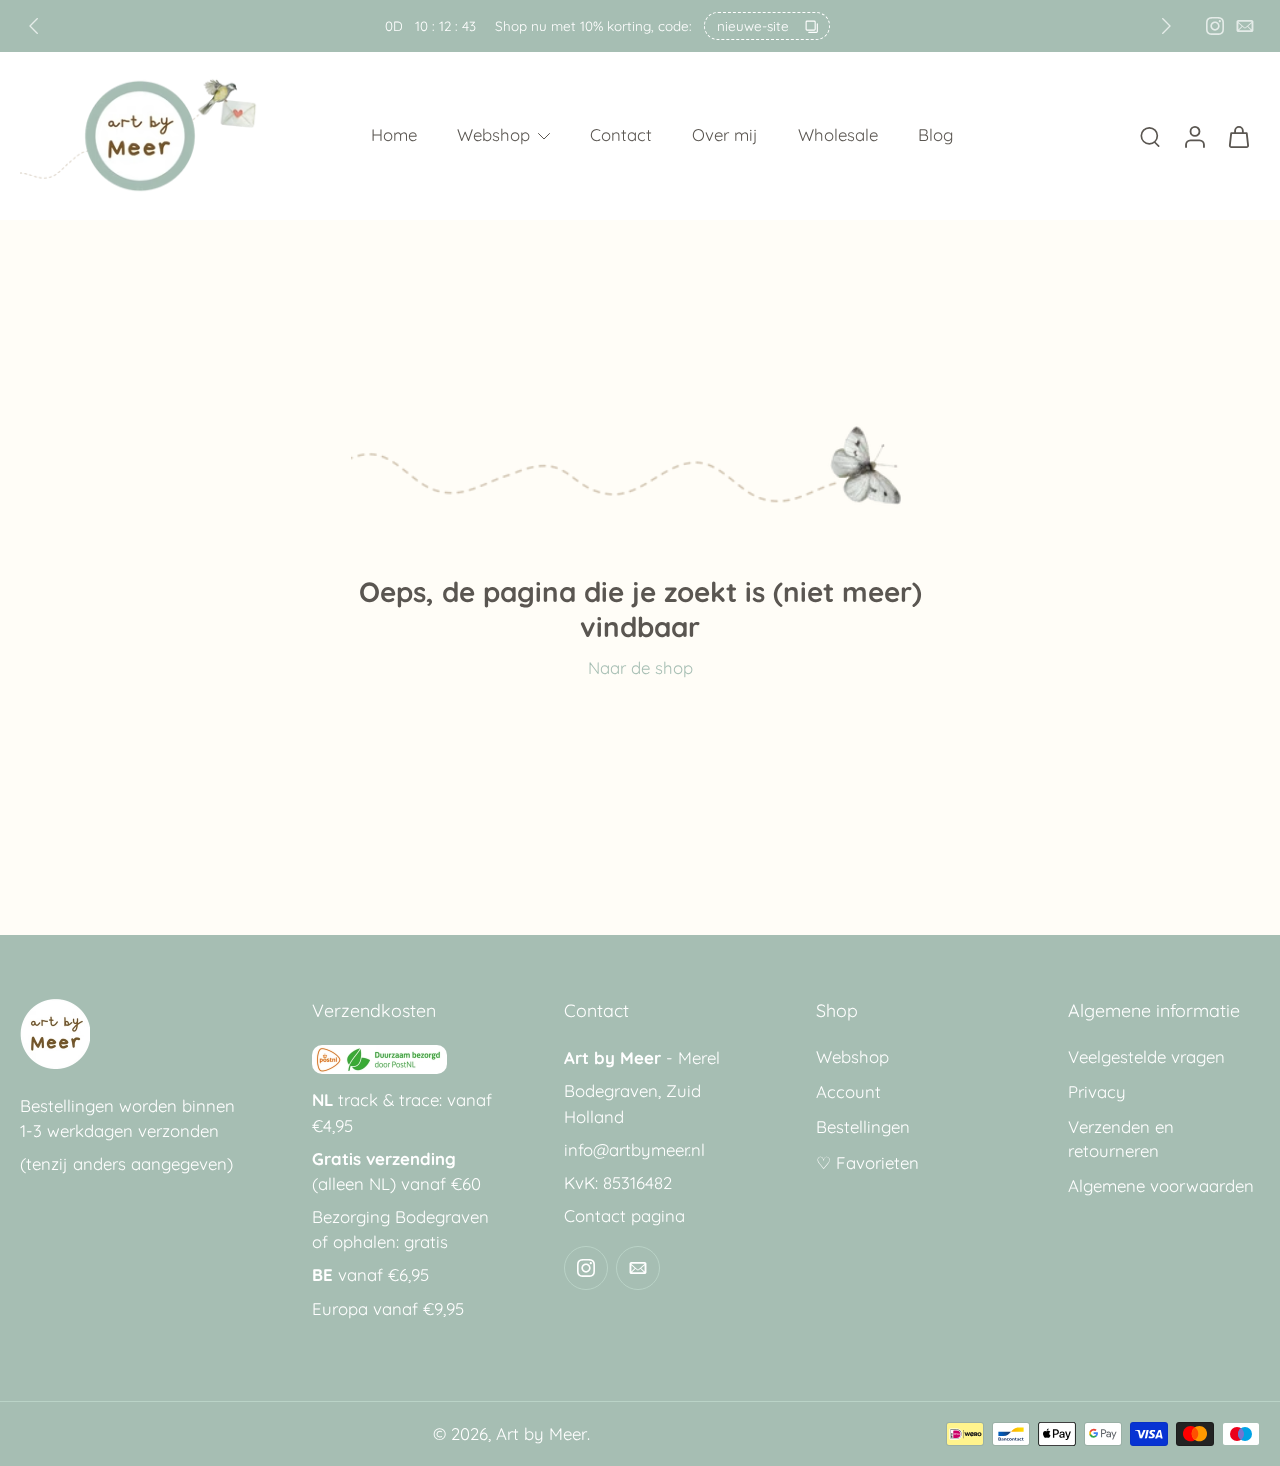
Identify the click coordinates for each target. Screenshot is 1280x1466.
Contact (621, 135)
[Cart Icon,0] (1238, 136)
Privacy (1097, 1092)
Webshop (493, 135)
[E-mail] (1245, 26)
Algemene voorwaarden (1161, 1185)
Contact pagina (624, 1216)
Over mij (725, 135)
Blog (935, 135)
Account (848, 1092)
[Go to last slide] (34, 26)
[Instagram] (1215, 26)
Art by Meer (541, 1434)
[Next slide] (1166, 26)
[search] (1150, 136)
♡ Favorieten (867, 1162)
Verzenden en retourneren (1121, 1139)
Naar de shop (640, 667)
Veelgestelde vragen (1146, 1057)
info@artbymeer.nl (634, 1149)
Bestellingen (863, 1127)
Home (394, 135)
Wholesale (838, 135)
